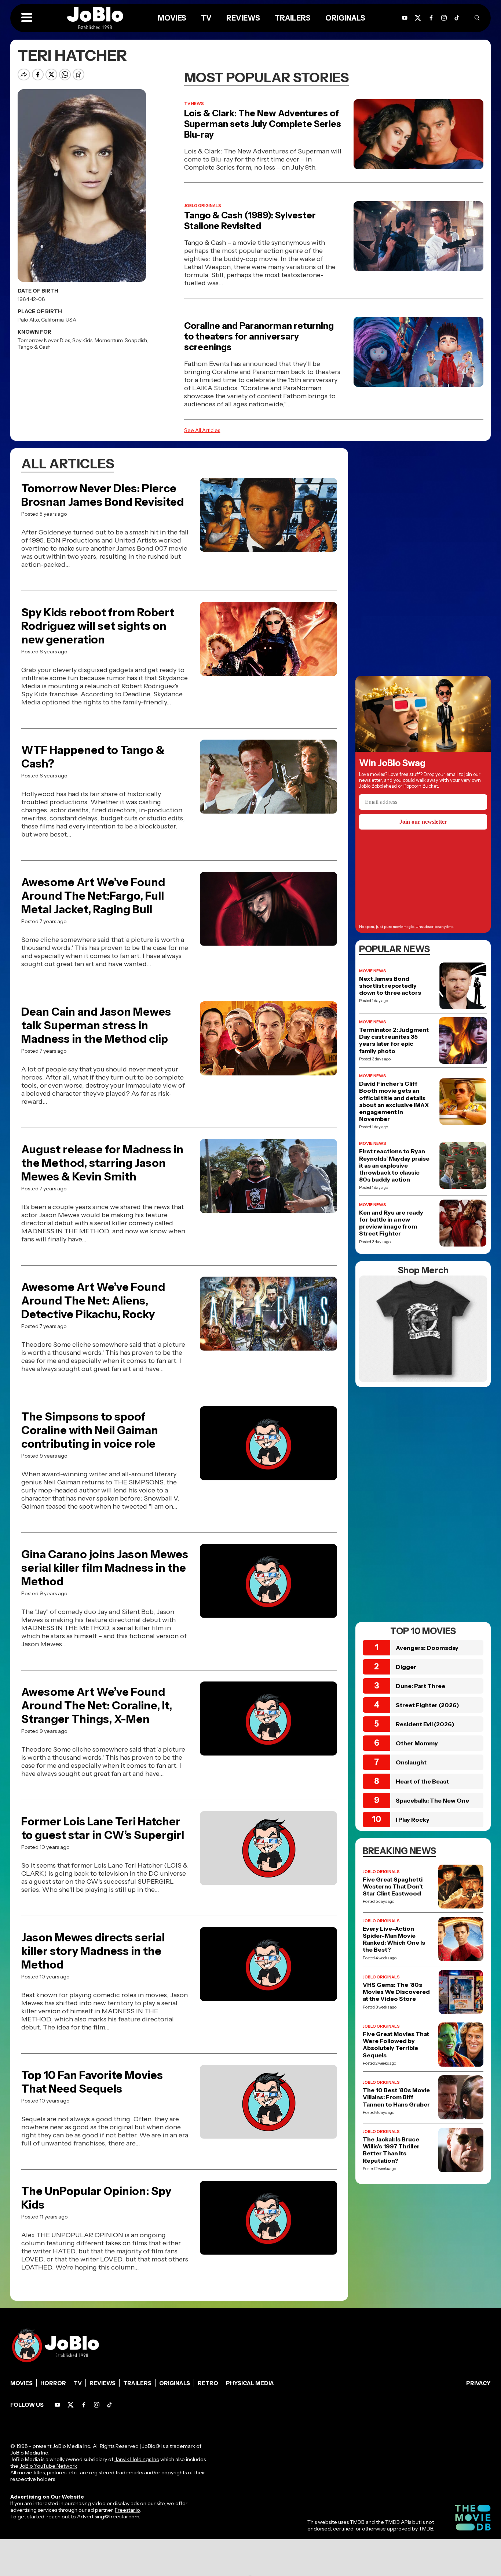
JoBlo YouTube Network (48, 2466)
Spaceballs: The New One (432, 1800)
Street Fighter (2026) (427, 1705)
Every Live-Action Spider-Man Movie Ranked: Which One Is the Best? (394, 1939)
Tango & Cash (34, 347)
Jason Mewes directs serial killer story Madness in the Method (93, 1951)
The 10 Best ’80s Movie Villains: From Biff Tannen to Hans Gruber (396, 2097)
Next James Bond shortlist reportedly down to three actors (390, 986)
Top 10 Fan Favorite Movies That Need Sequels (92, 2082)
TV (78, 2383)
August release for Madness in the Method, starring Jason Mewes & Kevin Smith (102, 1163)
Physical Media (250, 2383)
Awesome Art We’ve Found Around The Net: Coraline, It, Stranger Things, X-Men (97, 1706)
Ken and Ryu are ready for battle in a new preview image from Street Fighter (391, 1223)
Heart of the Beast (422, 1781)
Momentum (109, 340)
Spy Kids (82, 340)
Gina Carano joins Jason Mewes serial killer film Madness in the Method (105, 1568)
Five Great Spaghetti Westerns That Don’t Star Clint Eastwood (393, 1886)
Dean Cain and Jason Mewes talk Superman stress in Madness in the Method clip (96, 1025)
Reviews (103, 2383)
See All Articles (202, 430)
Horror (53, 2383)
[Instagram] (444, 18)
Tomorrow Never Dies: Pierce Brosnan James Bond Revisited (103, 495)
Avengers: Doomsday (427, 1648)
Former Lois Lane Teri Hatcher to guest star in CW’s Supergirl (103, 1828)
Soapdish (136, 340)
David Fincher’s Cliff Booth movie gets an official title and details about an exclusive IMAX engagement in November (394, 1101)
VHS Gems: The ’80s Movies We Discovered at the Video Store (396, 1992)
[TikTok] (457, 18)
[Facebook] (84, 2405)
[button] (27, 18)
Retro (208, 2383)
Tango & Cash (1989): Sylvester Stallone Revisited (250, 221)
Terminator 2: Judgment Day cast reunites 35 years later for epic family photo (394, 1040)
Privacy (478, 2383)
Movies (21, 2383)
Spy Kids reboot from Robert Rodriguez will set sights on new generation (98, 626)
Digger (406, 1667)
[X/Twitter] (71, 2405)
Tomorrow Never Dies (44, 340)
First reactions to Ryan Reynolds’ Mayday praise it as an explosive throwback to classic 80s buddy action (394, 1165)
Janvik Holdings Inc (137, 2459)
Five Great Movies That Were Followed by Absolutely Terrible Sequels (396, 2045)
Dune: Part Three (420, 1686)
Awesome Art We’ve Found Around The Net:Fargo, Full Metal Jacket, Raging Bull (93, 896)
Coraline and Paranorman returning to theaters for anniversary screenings (259, 336)
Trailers (137, 2383)
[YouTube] (57, 2405)
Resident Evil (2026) (425, 1724)
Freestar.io (127, 2510)
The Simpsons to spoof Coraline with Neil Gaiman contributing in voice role (90, 1430)
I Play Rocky (413, 1819)
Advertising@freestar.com (108, 2517)
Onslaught (411, 1762)
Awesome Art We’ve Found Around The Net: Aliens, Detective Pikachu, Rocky (93, 1301)
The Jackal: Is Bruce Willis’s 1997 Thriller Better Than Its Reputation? (391, 2150)
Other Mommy (417, 1743)
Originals (175, 2383)
